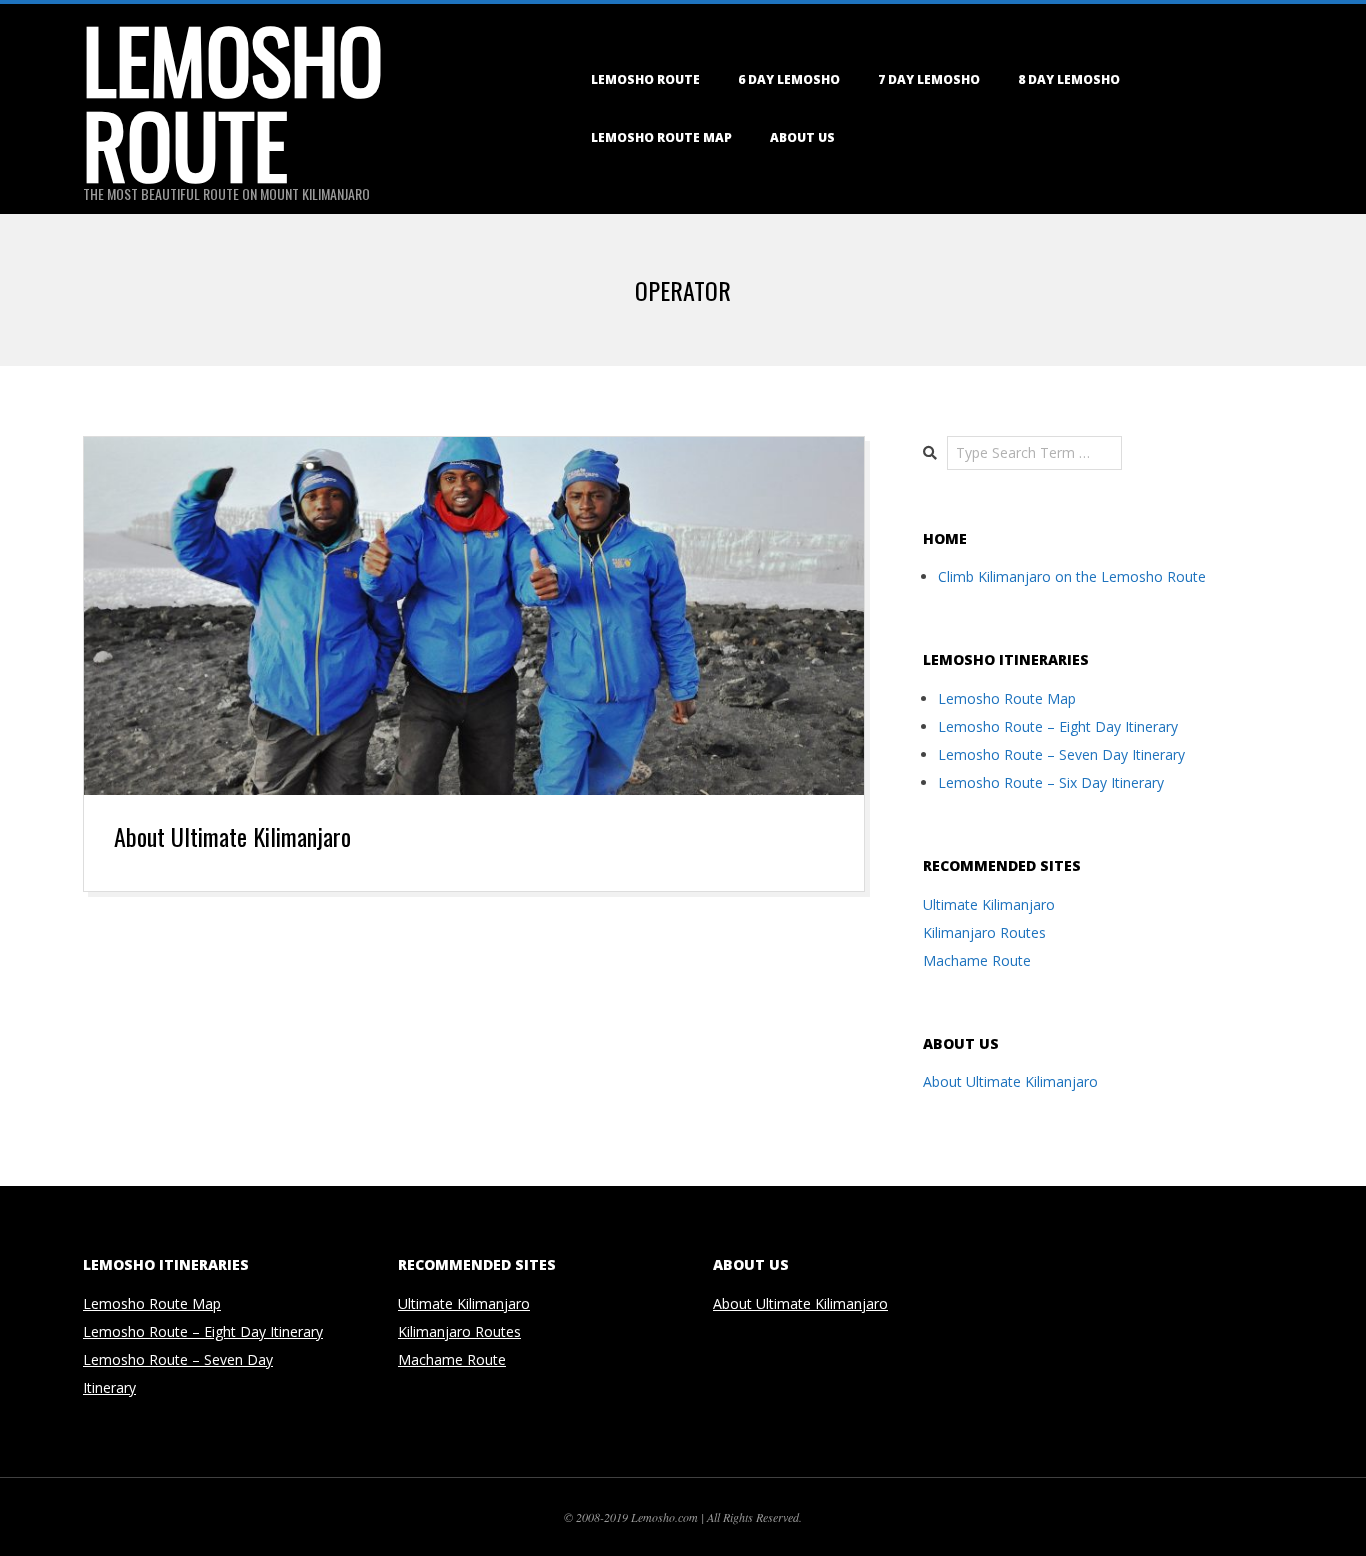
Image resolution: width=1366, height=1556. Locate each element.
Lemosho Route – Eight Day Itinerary (1058, 726)
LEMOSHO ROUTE (645, 79)
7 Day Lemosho (929, 79)
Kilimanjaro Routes (984, 932)
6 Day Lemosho (789, 79)
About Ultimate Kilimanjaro (232, 836)
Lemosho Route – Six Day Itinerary (1051, 782)
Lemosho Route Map (661, 137)
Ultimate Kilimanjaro (989, 904)
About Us (802, 137)
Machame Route (977, 960)
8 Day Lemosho (1069, 79)
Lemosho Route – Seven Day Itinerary (1061, 754)
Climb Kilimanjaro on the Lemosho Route (1072, 576)
